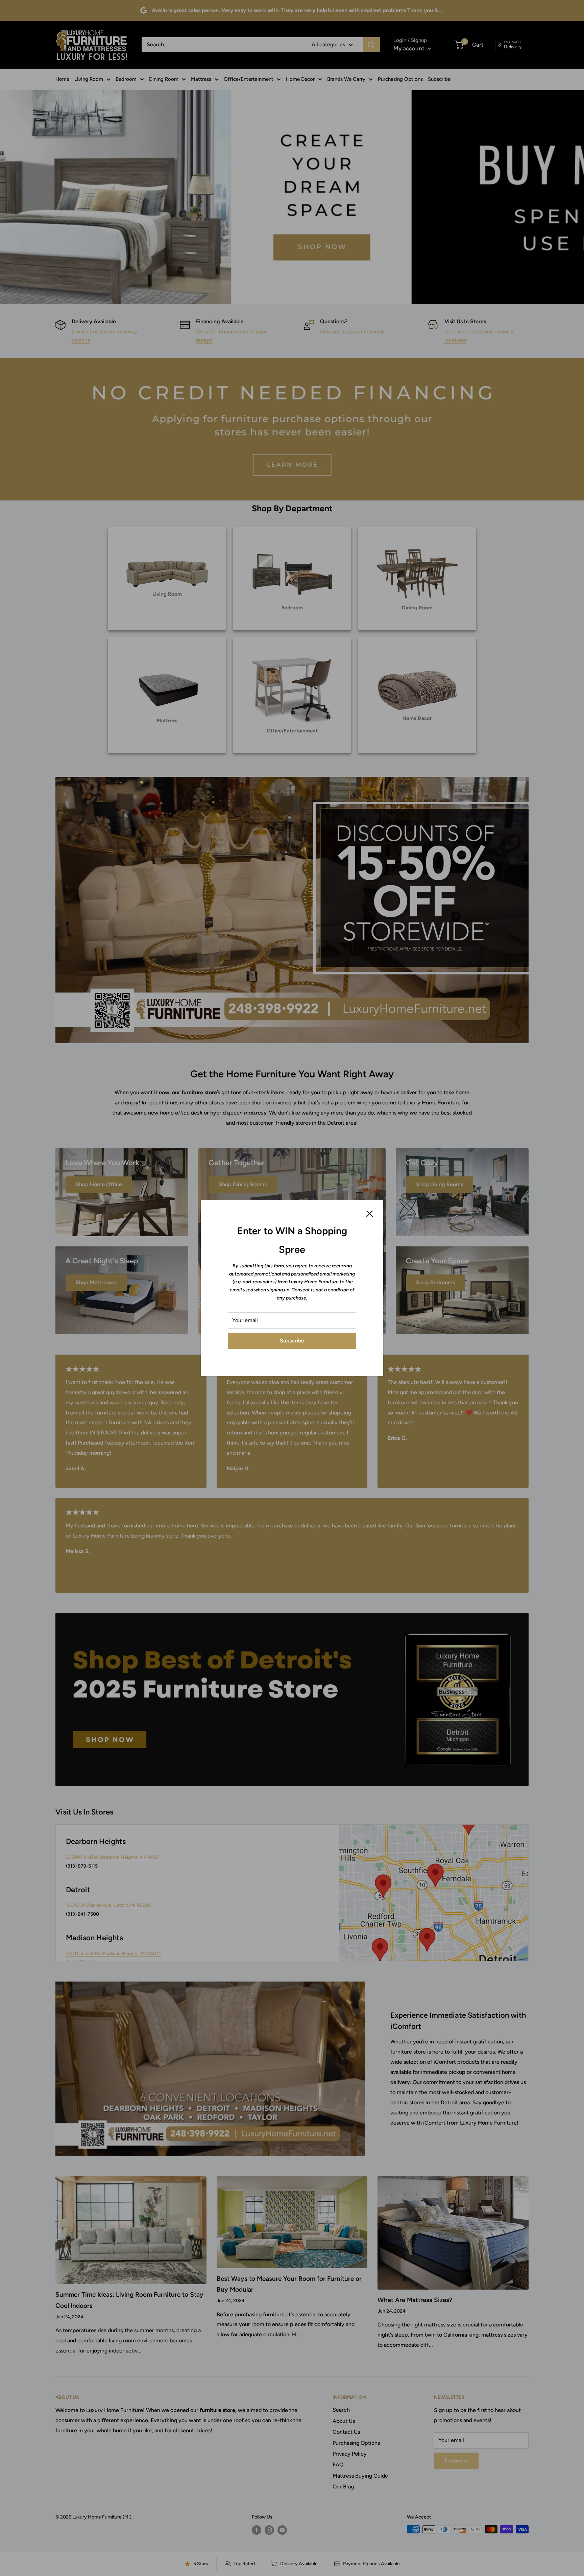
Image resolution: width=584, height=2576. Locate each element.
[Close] (370, 1213)
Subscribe (292, 1341)
